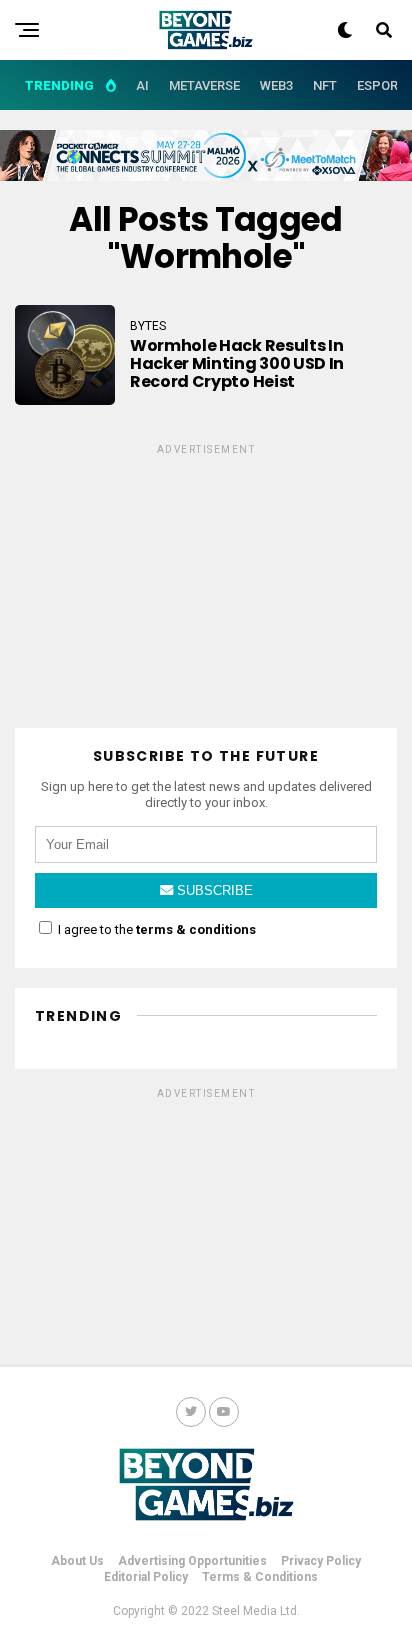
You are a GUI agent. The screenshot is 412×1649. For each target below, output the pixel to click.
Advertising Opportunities (192, 1561)
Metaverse (204, 85)
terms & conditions (196, 929)
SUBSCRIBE (213, 890)
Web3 (276, 85)
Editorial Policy (146, 1577)
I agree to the (155, 929)
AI (142, 85)
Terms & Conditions (260, 1577)
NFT (325, 85)
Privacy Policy (321, 1561)
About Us (77, 1561)
